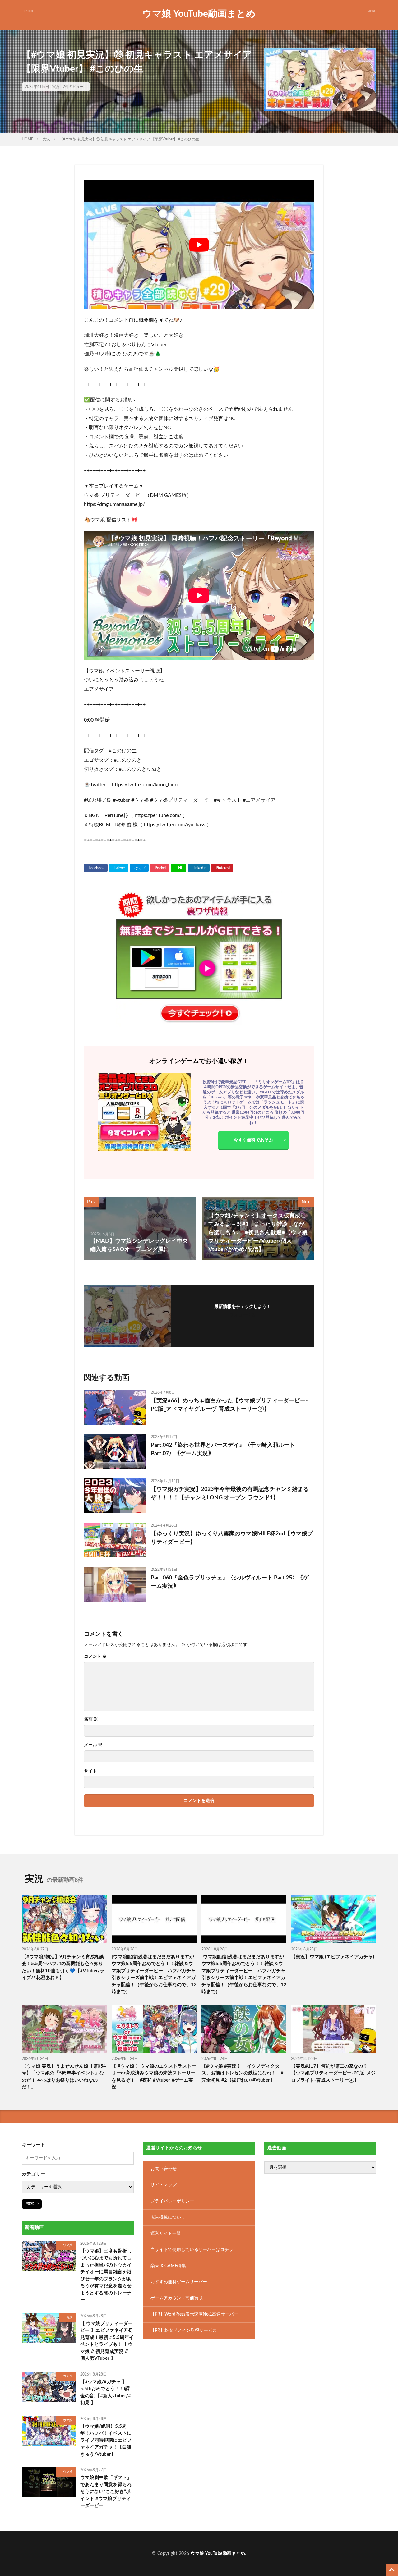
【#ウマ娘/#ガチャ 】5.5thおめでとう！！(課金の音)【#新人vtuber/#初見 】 (106, 2392)
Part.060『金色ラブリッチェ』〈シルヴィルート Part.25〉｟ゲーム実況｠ (230, 1582)
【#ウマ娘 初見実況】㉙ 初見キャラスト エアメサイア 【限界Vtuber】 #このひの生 (129, 139)
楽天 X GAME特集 (168, 2266)
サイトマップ (164, 2185)
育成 (69, 2317)
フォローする (243, 1315)
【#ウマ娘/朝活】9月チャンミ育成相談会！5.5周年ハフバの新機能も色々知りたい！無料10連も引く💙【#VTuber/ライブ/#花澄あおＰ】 (63, 1967)
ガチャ (68, 2376)
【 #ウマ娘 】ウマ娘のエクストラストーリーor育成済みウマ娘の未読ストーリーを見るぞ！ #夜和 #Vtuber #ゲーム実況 (154, 2077)
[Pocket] (160, 868)
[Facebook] (96, 868)
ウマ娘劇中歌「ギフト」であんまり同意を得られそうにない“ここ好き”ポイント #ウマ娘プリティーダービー (106, 2492)
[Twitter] (119, 868)
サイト (90, 1771)
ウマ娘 (68, 2245)
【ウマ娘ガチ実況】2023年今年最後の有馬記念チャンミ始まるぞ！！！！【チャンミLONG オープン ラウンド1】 (230, 1494)
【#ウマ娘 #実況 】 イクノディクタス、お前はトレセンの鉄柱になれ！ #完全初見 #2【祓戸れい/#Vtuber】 (243, 2073)
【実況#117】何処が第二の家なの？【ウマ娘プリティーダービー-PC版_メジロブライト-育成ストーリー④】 (333, 2073)
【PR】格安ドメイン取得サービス (184, 2330)
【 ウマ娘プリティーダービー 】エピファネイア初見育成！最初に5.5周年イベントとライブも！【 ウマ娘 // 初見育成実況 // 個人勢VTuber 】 (107, 2341)
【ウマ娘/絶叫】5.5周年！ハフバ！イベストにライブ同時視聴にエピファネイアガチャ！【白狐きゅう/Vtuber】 (106, 2440)
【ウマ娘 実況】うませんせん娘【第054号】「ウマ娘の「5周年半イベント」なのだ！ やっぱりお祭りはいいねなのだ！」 (64, 2077)
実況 (56, 87)
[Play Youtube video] (199, 245)
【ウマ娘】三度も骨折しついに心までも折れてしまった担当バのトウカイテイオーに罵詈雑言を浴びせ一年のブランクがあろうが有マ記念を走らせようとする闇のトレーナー (106, 2275)
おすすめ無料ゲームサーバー (179, 2282)
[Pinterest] (222, 868)
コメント (95, 1657)
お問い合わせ (164, 2169)
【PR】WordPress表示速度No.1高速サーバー (194, 2314)
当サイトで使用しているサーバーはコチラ (192, 2249)
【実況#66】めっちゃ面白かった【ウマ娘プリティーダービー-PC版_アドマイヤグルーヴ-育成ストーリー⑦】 (229, 1405)
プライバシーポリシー (172, 2201)
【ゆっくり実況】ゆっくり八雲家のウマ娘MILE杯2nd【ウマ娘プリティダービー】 (232, 1538)
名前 (91, 1719)
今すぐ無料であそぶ (253, 1140)
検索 (30, 2203)
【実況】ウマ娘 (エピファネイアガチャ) (333, 1957)
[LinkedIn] (199, 868)
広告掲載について (168, 2217)
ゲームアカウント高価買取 (177, 2298)
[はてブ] (139, 868)
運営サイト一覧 (166, 2233)
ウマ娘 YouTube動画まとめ (199, 14)
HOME (28, 139)
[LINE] (178, 868)
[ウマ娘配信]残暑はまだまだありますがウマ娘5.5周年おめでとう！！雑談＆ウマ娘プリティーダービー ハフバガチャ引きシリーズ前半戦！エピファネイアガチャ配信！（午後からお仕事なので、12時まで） (154, 1974)
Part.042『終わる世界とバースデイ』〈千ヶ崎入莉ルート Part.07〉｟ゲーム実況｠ (223, 1449)
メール (93, 1745)
